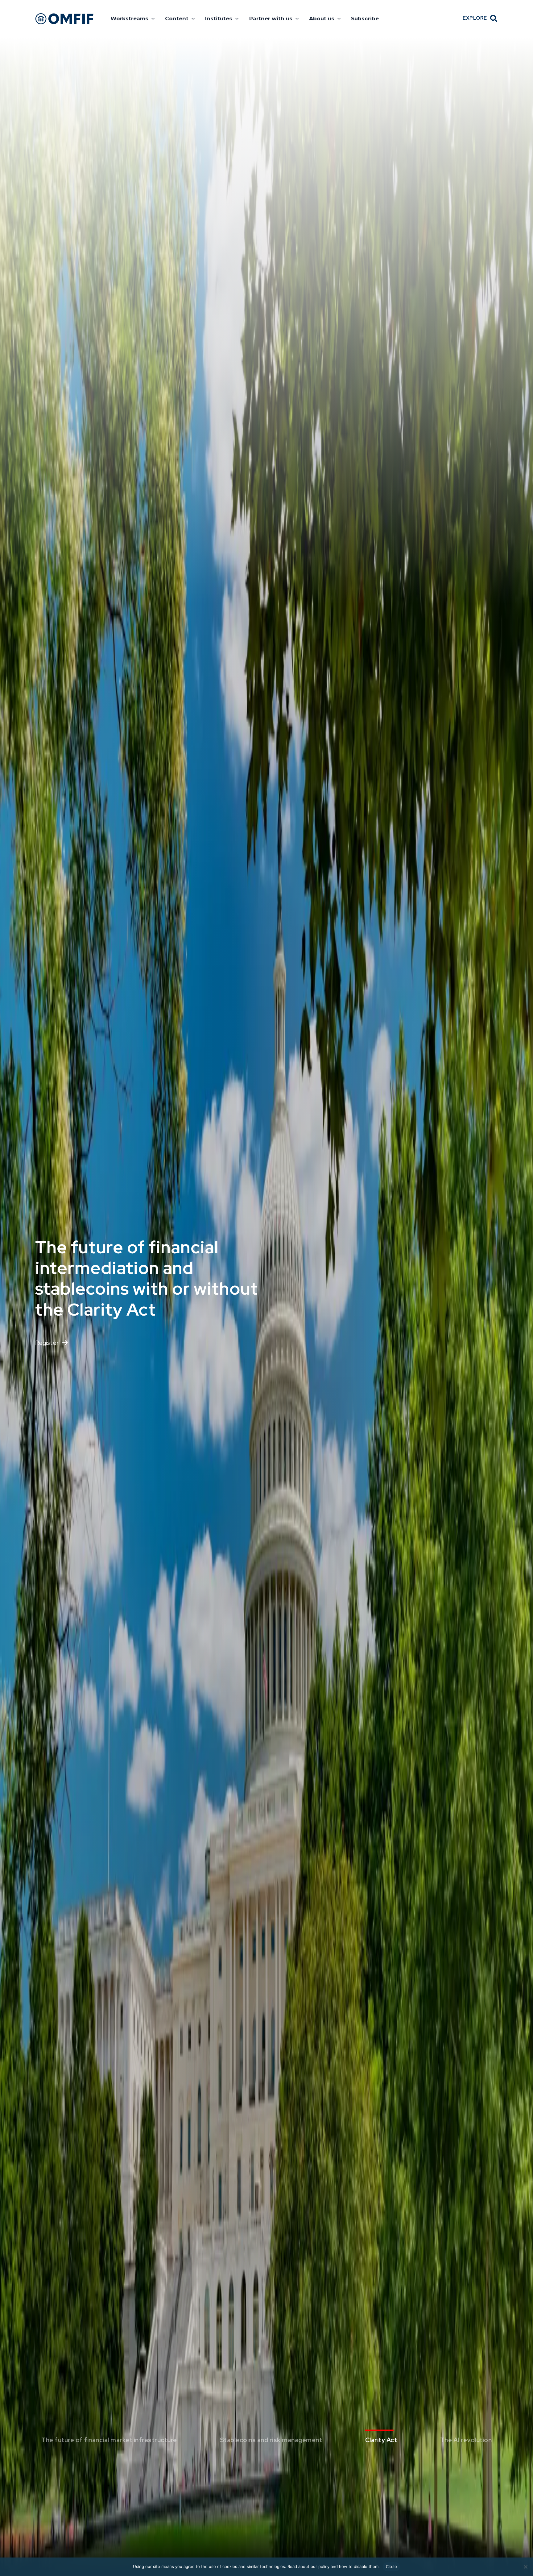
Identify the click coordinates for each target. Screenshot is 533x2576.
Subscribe (365, 18)
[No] (525, 2567)
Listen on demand (60, 1322)
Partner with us (271, 18)
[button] (151, 18)
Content (177, 18)
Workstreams (129, 18)
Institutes (219, 18)
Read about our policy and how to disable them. (334, 2566)
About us (322, 18)
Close (391, 2566)
